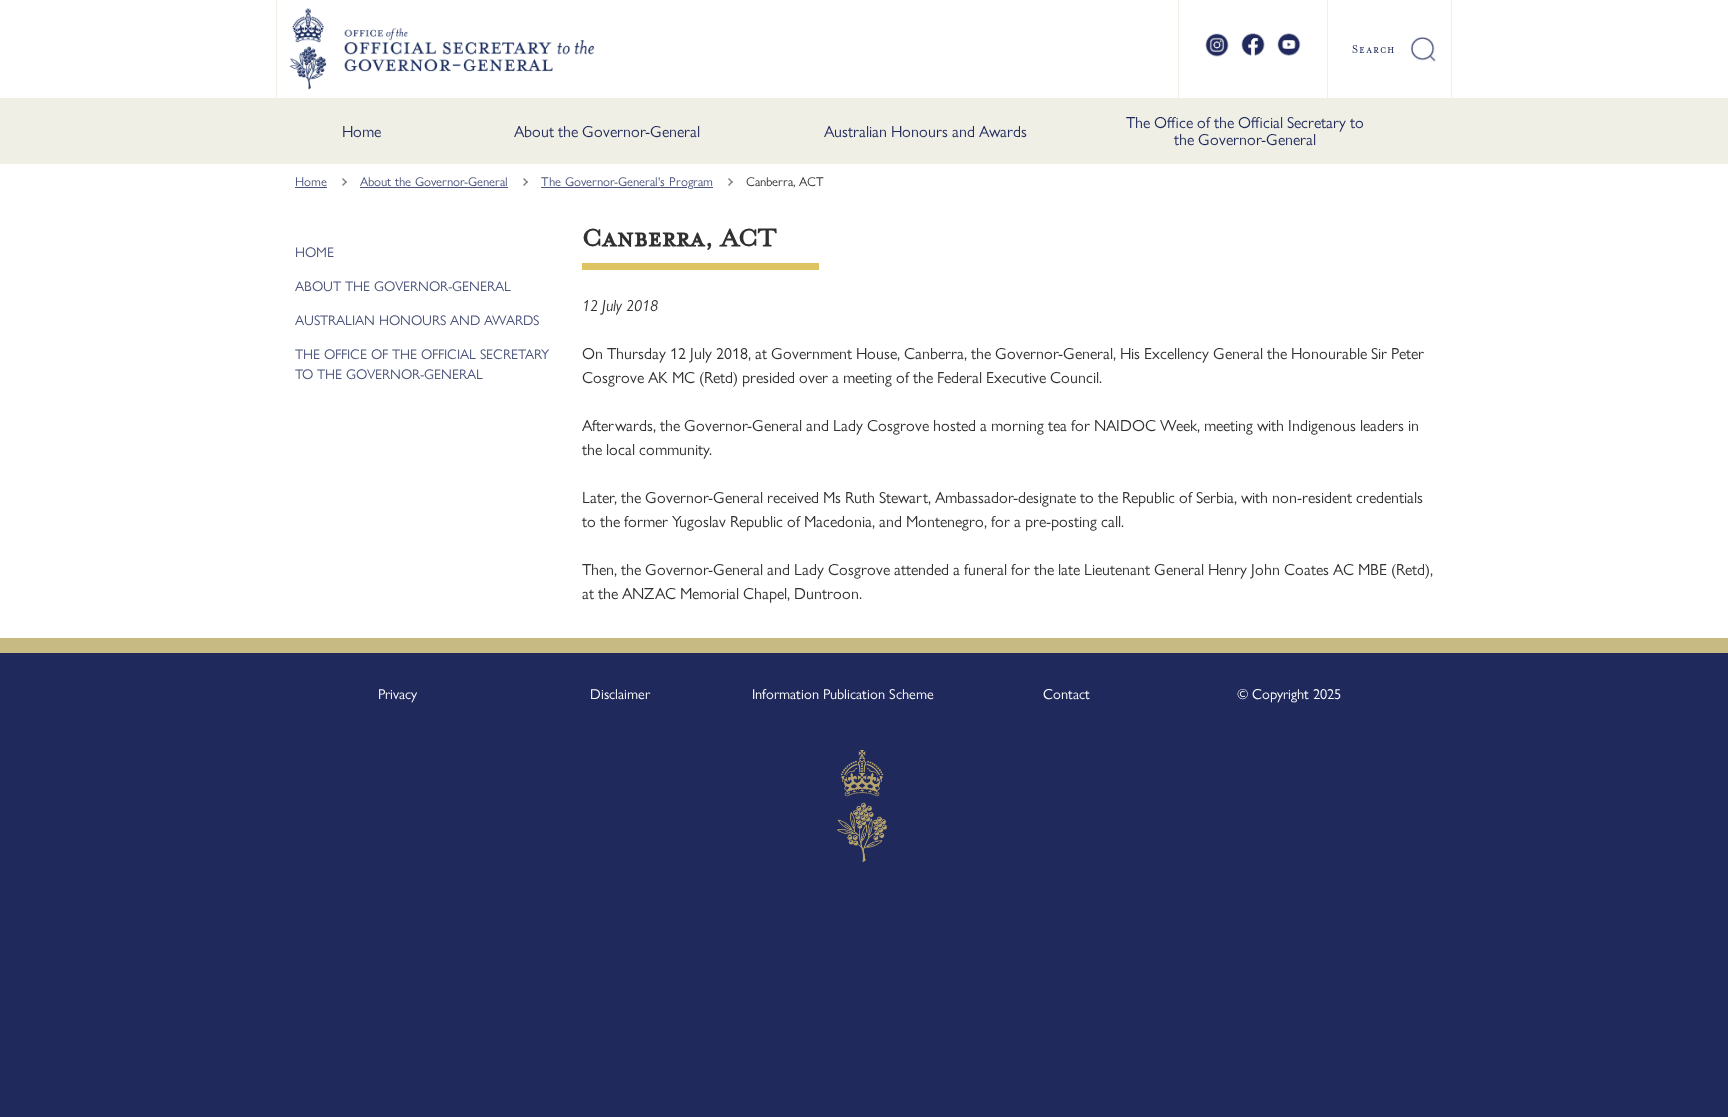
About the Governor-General (607, 131)
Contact (1066, 694)
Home (361, 131)
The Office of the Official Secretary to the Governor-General (1245, 131)
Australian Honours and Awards (925, 131)
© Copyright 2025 (1289, 694)
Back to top (1660, 1088)
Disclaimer (620, 694)
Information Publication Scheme (843, 694)
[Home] (441, 49)
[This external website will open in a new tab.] (1217, 53)
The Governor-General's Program (627, 181)
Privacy (397, 694)
